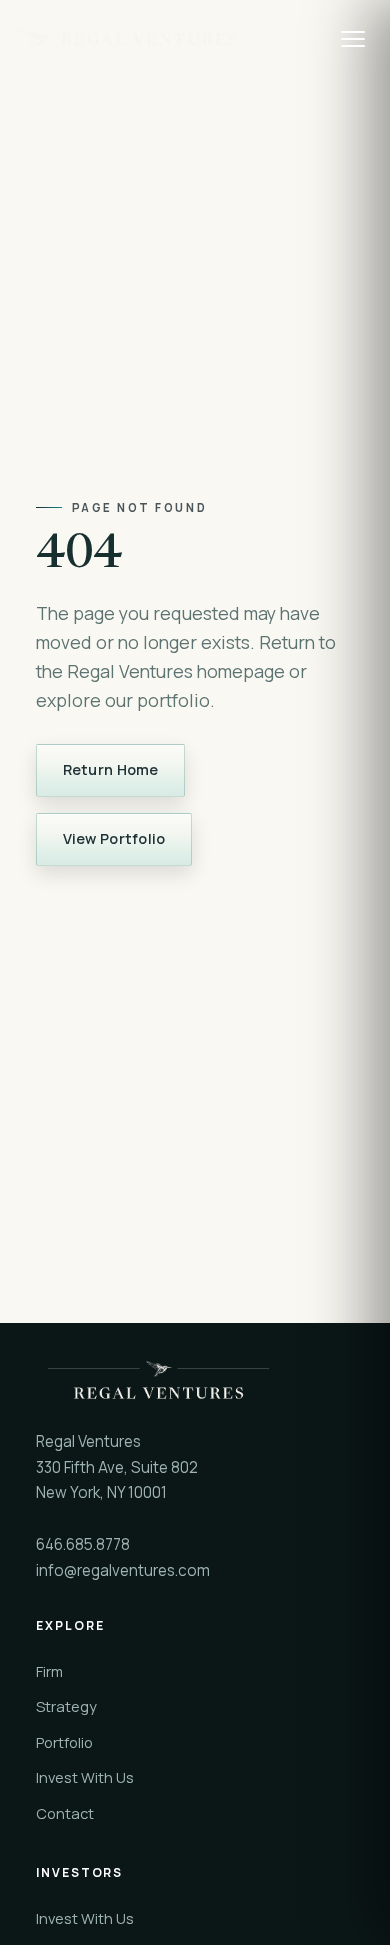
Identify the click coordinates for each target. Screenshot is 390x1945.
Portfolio (64, 1742)
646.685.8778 (83, 1544)
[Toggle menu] (353, 39)
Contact (65, 1813)
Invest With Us (85, 1777)
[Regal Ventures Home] (168, 39)
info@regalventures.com (123, 1570)
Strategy (66, 1706)
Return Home (111, 769)
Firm (49, 1671)
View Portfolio (114, 838)
